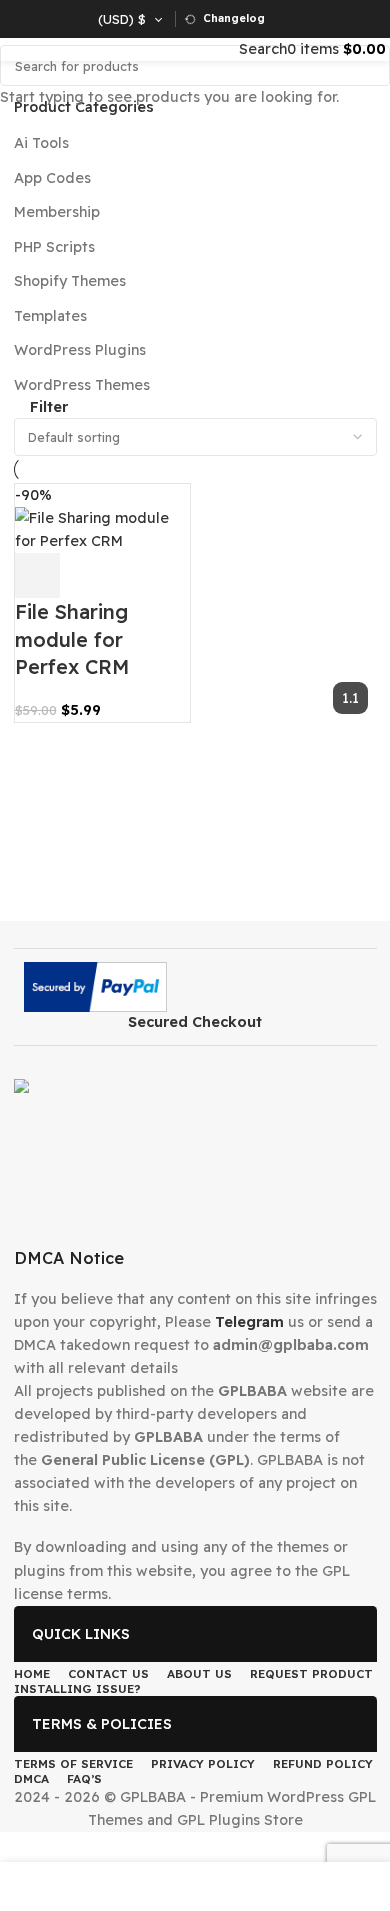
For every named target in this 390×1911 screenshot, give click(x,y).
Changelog (234, 18)
